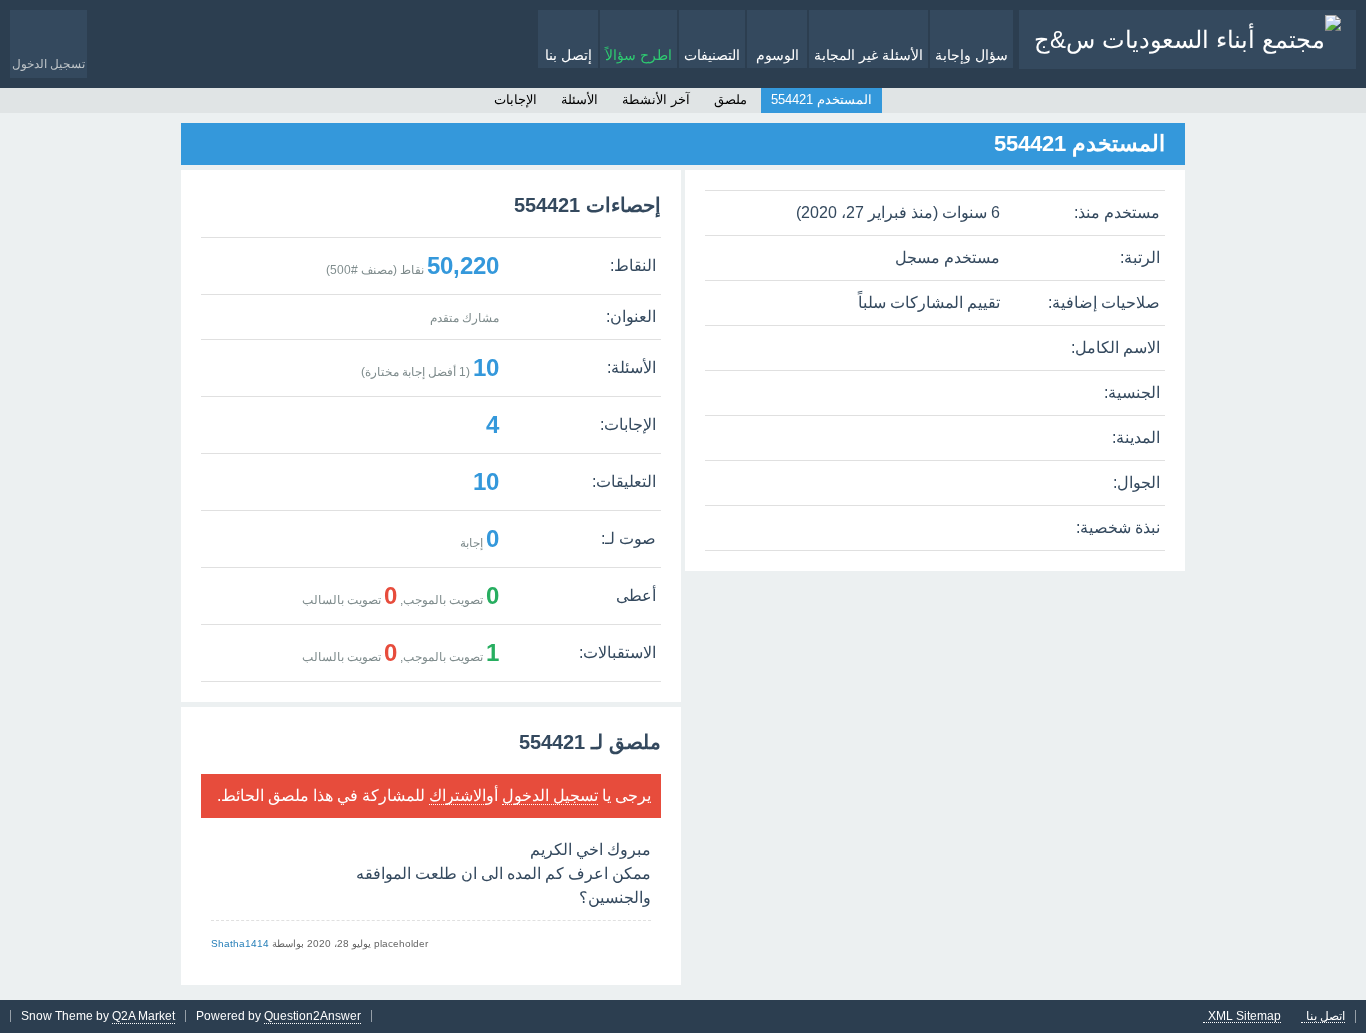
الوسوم (777, 55)
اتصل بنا (1325, 1016)
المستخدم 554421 (821, 99)
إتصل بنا (568, 55)
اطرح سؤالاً (638, 55)
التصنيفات (712, 55)
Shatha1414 (240, 943)
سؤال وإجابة (971, 55)
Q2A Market (143, 1016)
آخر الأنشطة (656, 99)
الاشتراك (457, 795)
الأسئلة (579, 99)
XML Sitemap (1244, 1016)
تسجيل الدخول (550, 795)
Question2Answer (312, 1016)
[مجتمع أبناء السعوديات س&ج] (1187, 39)
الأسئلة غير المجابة (868, 55)
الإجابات (515, 99)
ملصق (730, 99)
